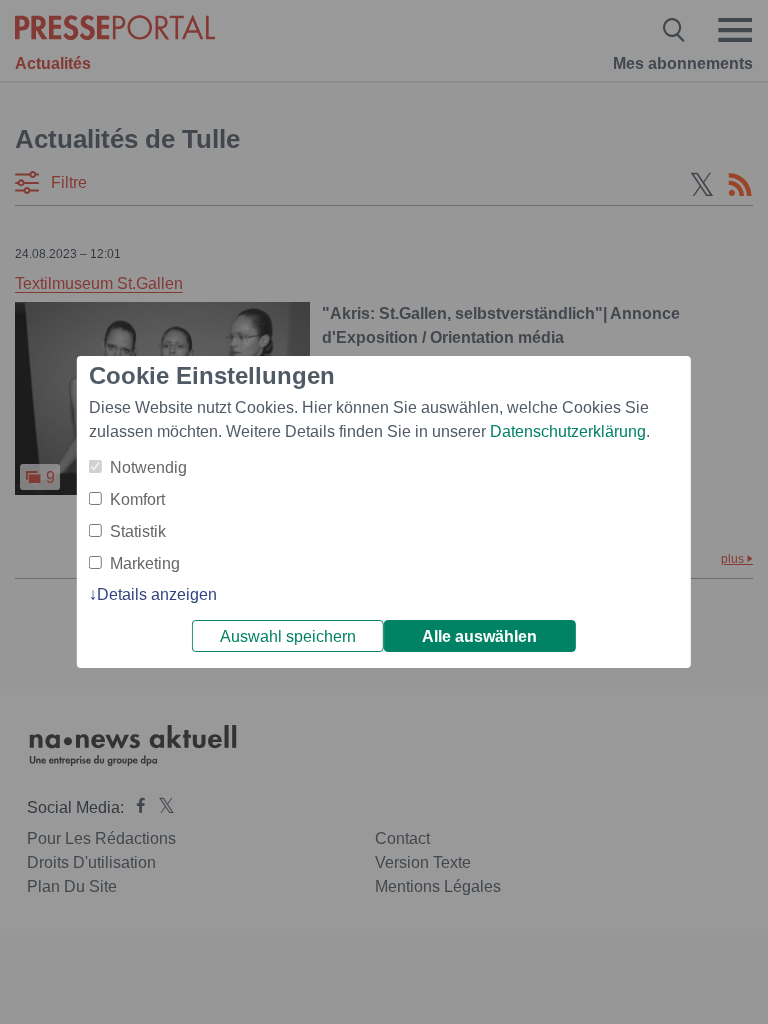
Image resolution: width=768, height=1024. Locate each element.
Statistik (138, 531)
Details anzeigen (157, 594)
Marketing (145, 563)
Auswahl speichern (288, 636)
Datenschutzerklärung (568, 431)
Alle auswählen (479, 636)
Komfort (137, 499)
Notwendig (148, 467)
